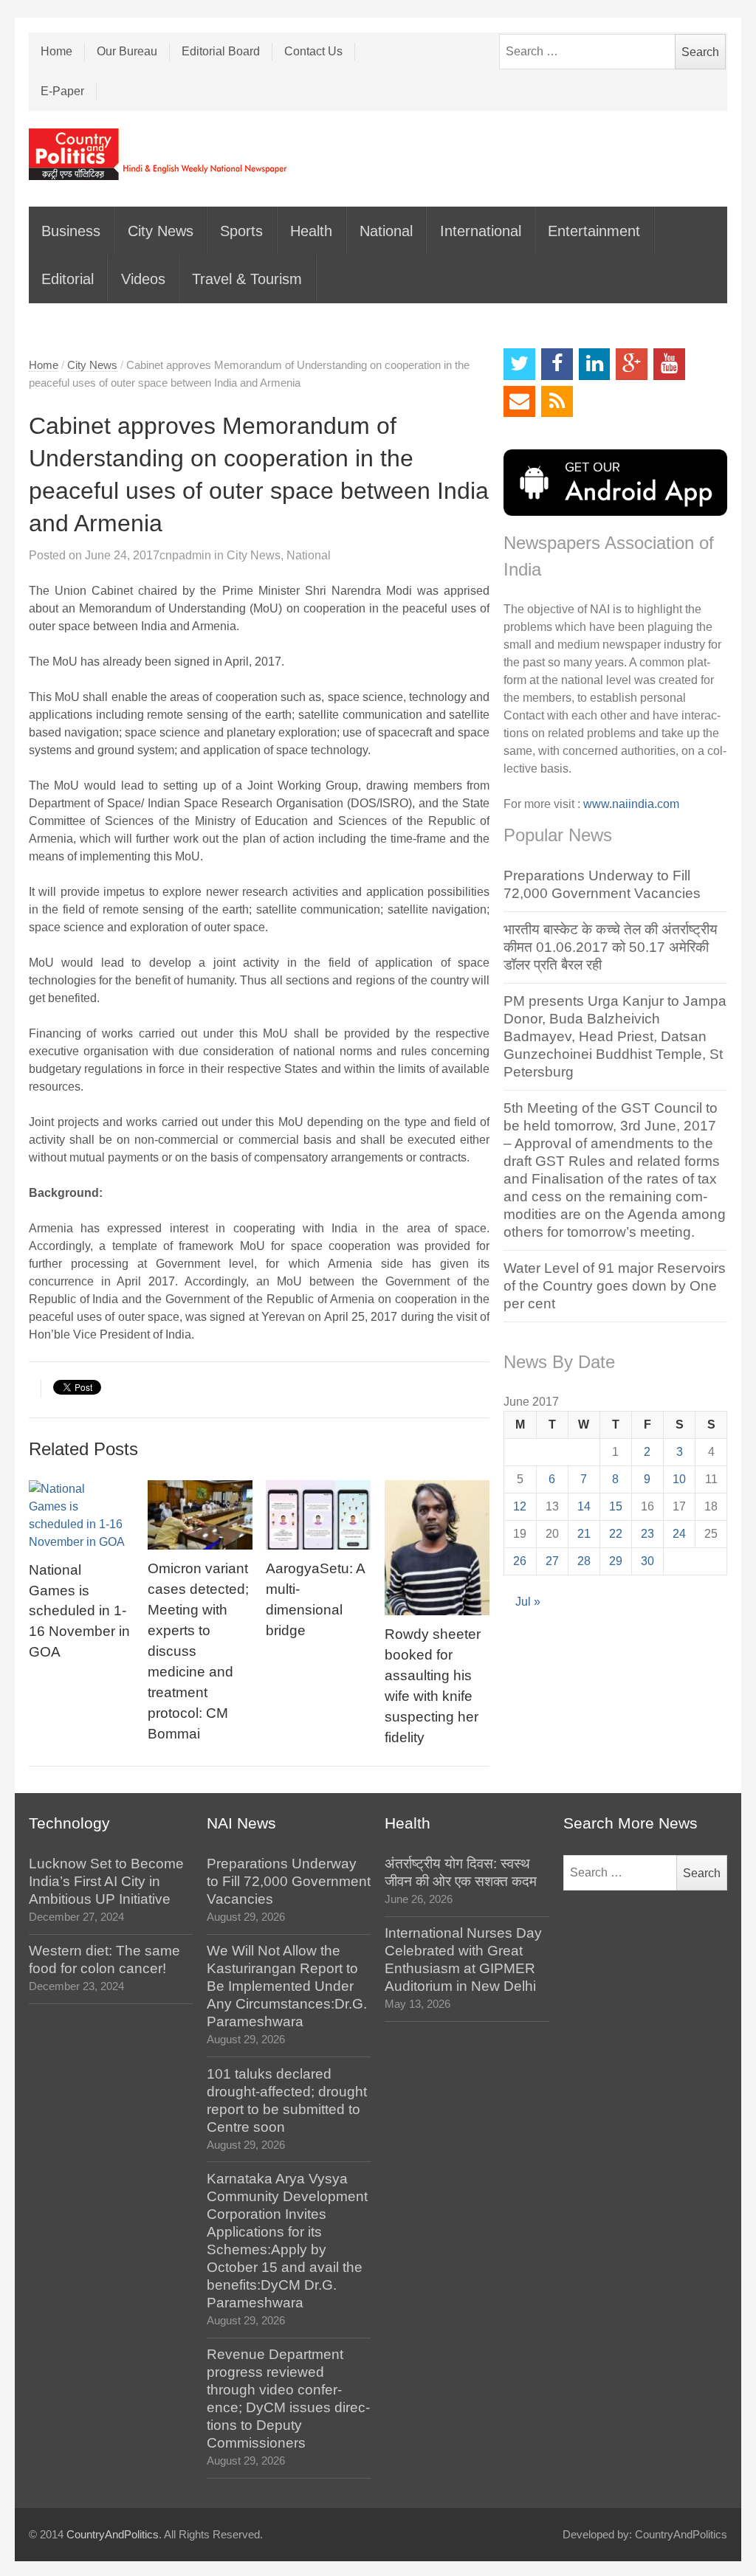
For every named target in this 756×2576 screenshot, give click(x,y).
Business (71, 231)
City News (161, 231)
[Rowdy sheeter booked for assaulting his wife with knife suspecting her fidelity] (437, 1548)
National (386, 231)
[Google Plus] (632, 364)
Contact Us (313, 51)
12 (520, 1506)
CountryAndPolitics (113, 2535)
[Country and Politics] (159, 154)
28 (584, 1561)
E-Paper (62, 91)
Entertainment (594, 231)
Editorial (68, 279)
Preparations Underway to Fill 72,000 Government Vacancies (289, 1881)
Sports (241, 231)
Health (311, 231)
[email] (519, 402)
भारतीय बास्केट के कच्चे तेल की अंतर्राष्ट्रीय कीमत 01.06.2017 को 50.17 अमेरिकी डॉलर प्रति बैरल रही (611, 947)
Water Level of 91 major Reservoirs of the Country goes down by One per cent (615, 1286)
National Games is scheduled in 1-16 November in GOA (79, 1611)
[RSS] (557, 402)
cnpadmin (185, 555)
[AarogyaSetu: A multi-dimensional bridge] (318, 1515)
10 (679, 1479)
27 (552, 1561)
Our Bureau (127, 51)
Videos (143, 279)
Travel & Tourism (247, 279)
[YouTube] (669, 364)
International (481, 231)
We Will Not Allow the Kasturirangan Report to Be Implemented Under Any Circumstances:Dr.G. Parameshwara (287, 1986)
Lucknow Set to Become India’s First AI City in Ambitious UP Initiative (106, 1881)
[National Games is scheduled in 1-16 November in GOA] (81, 1516)
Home (56, 51)
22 (616, 1534)
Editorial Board (221, 51)
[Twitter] (519, 364)
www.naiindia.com (631, 804)
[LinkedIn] (595, 364)
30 (647, 1561)
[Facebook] (557, 364)
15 (616, 1506)
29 (616, 1561)
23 (647, 1534)
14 (584, 1506)
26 (520, 1561)
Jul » (528, 1602)
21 (584, 1534)
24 (679, 1534)
